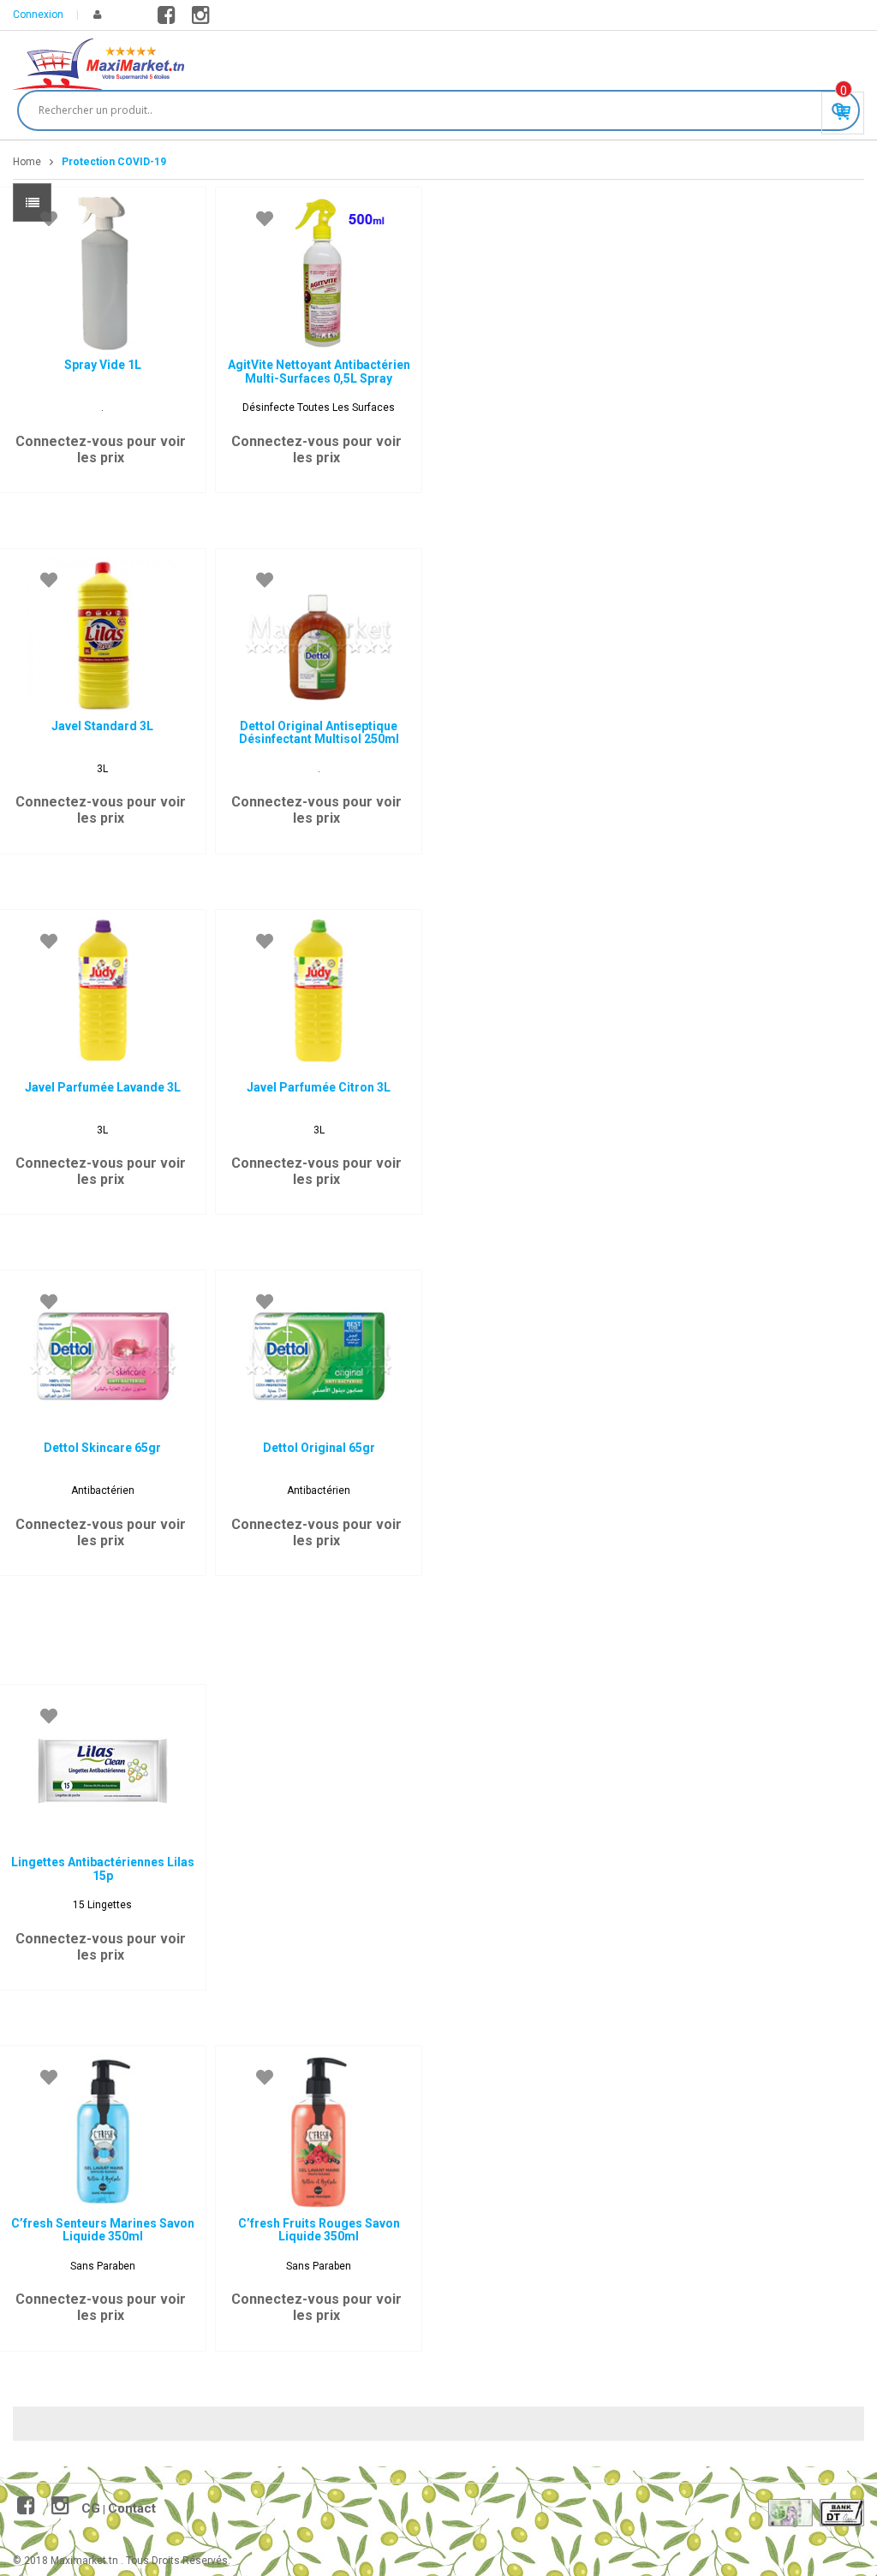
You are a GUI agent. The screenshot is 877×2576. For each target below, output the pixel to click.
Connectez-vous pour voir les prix (101, 449)
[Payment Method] (790, 2513)
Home (27, 162)
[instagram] (203, 19)
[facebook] (169, 19)
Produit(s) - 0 (844, 91)
